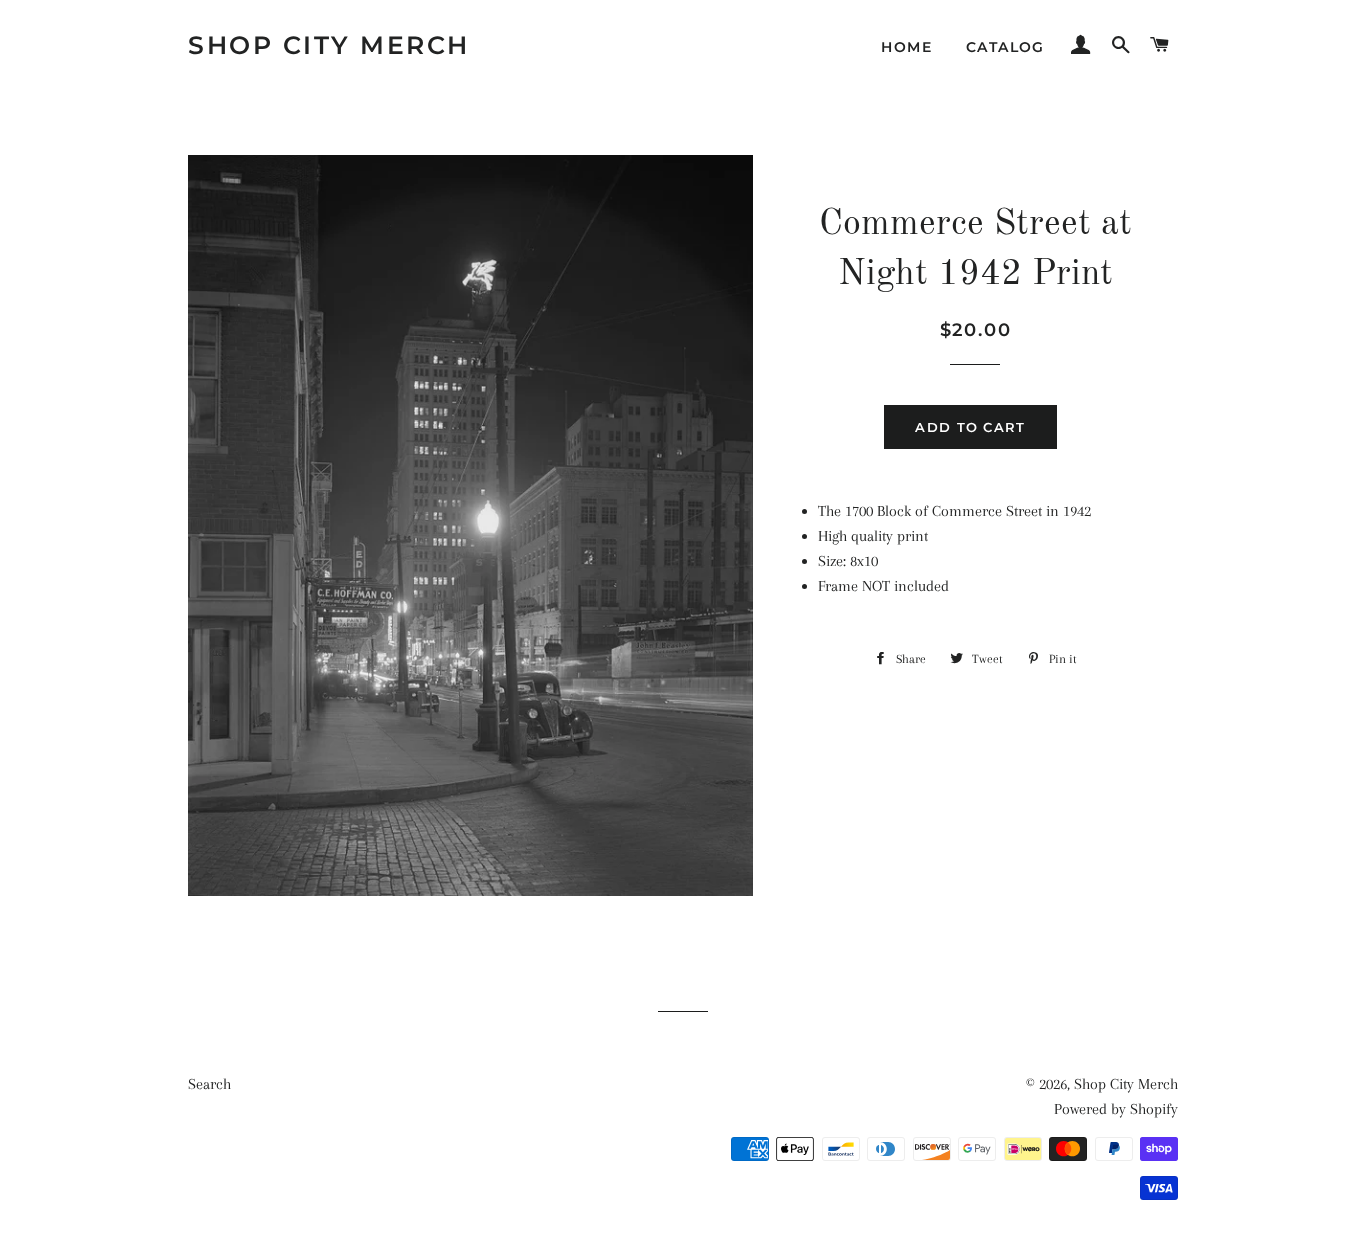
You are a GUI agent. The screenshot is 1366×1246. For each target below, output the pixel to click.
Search (209, 1084)
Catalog (1005, 47)
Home (906, 47)
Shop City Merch (329, 45)
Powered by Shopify (1116, 1109)
